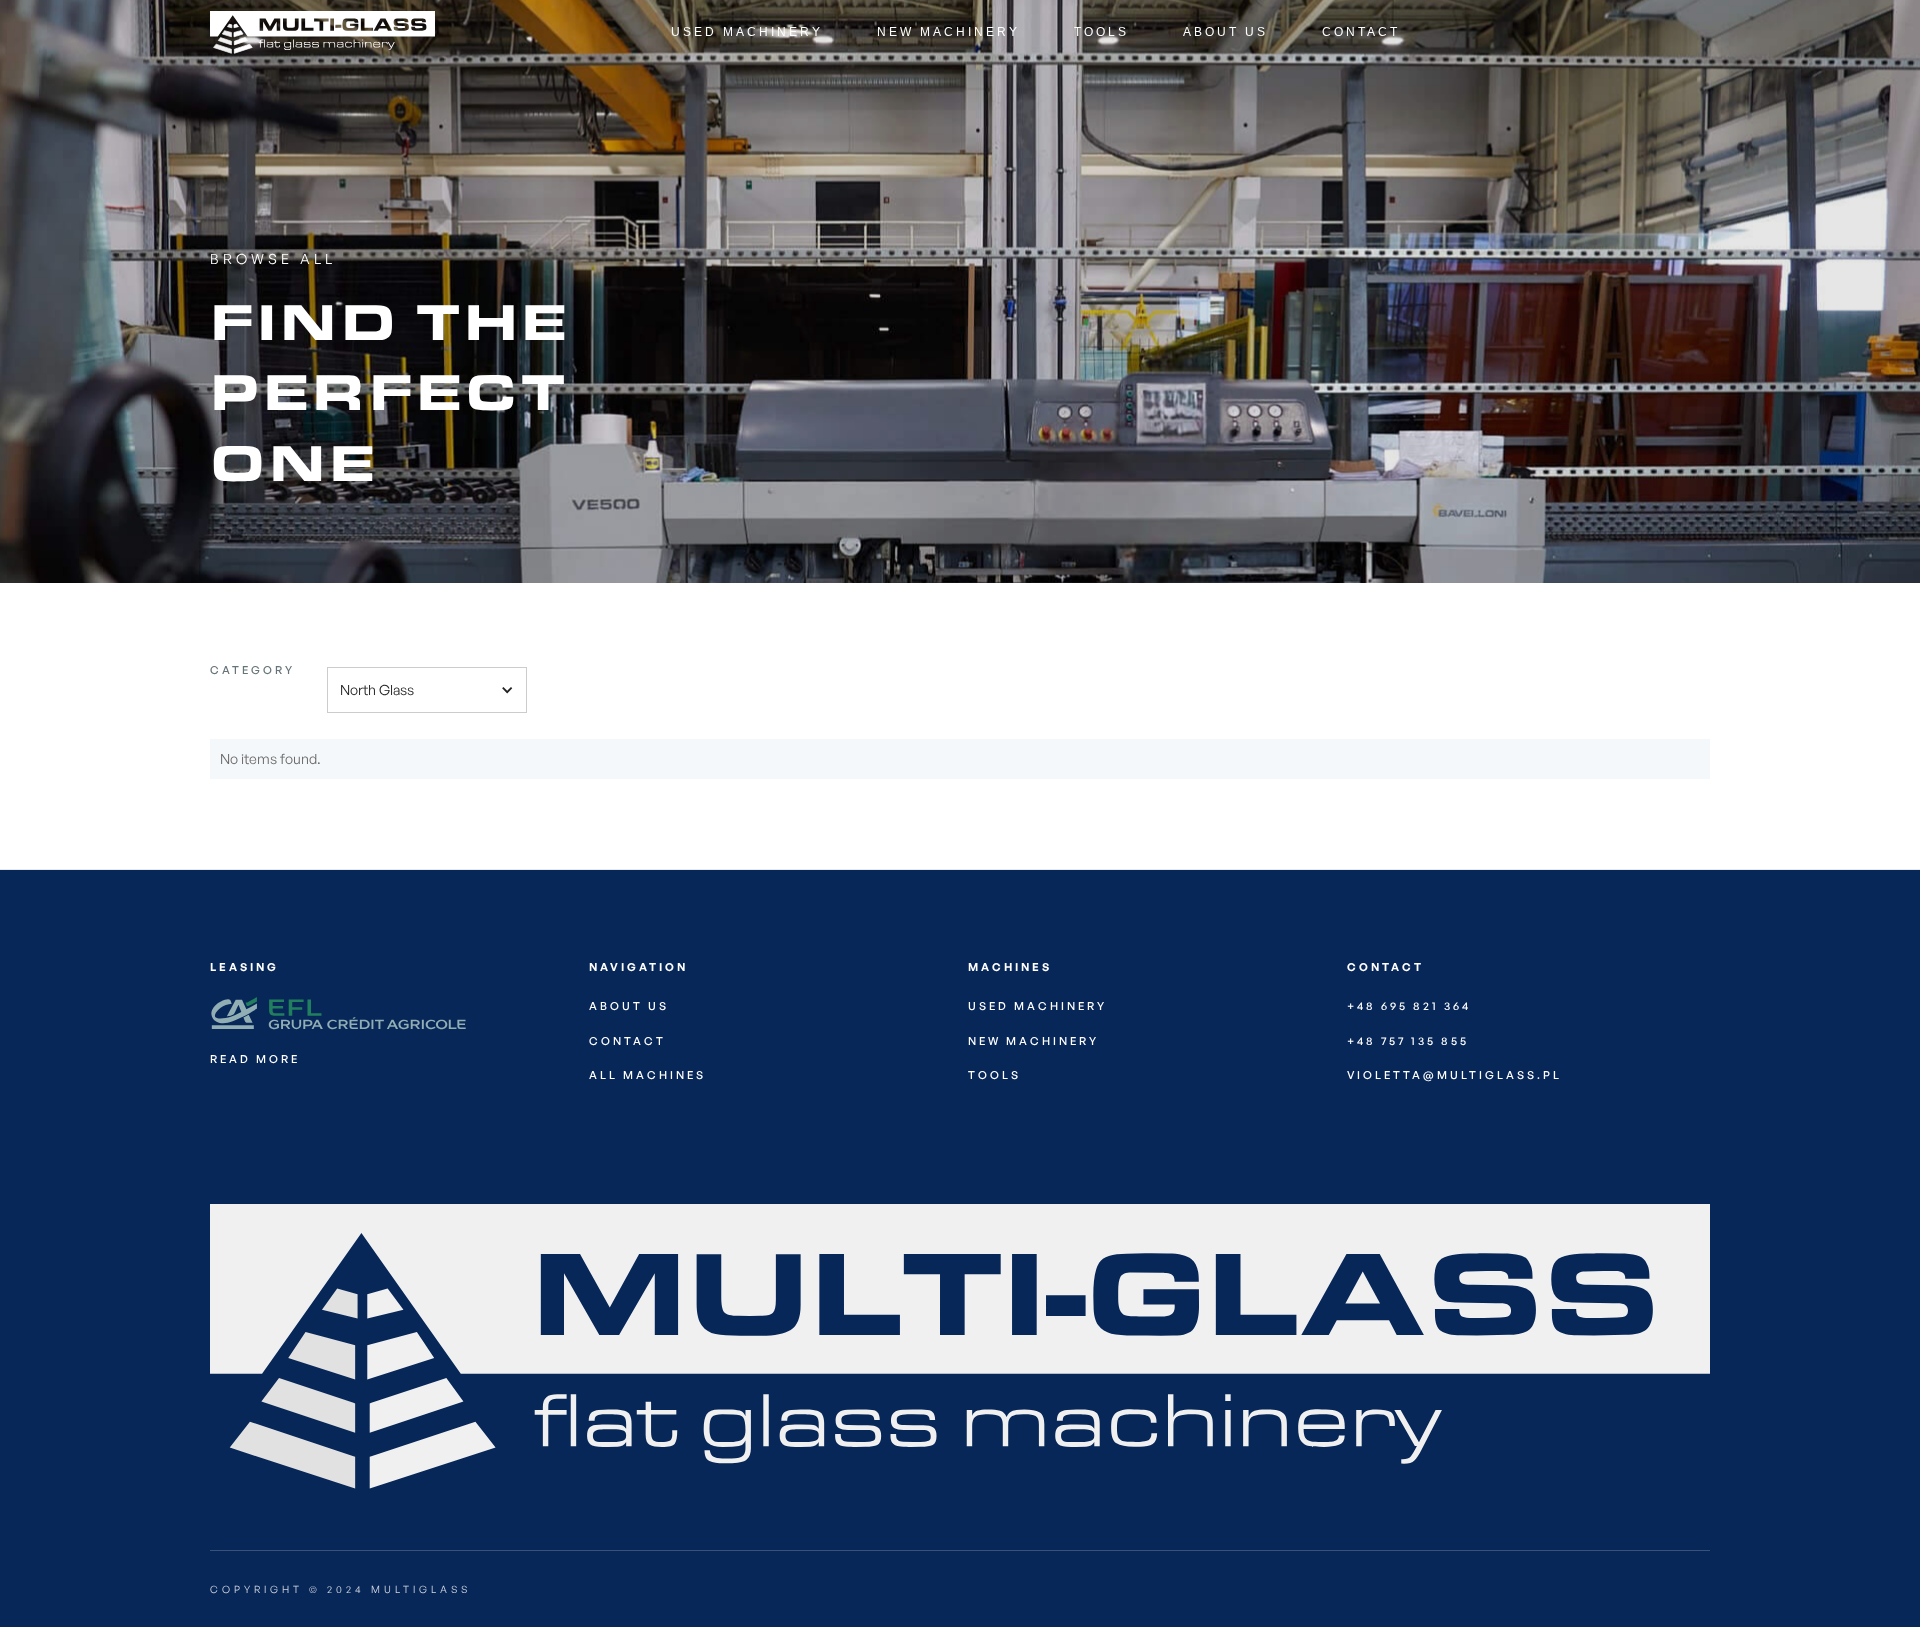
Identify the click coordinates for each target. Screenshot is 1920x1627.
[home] (285, 32)
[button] (427, 690)
